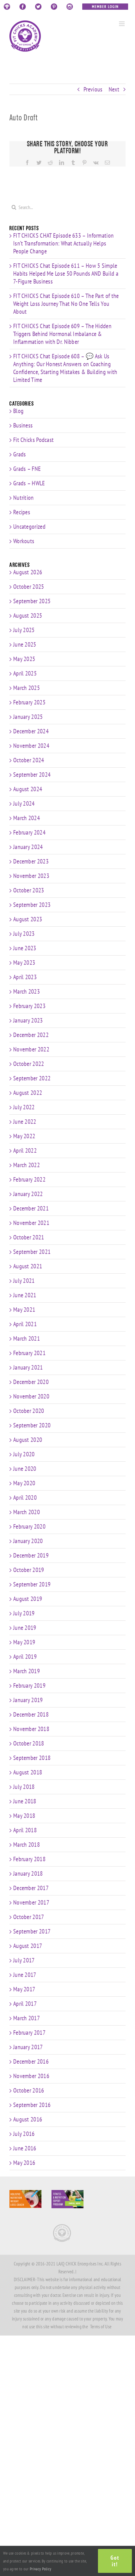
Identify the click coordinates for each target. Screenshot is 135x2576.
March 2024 (27, 818)
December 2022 (31, 1035)
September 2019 (32, 1584)
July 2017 (24, 1960)
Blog (18, 411)
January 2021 (28, 1367)
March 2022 (27, 1165)
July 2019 (24, 1613)
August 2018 (28, 1772)
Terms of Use (101, 2327)
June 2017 (25, 1975)
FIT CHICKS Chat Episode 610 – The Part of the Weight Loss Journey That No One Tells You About (66, 304)
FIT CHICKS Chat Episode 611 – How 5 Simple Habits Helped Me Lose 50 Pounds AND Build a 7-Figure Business (66, 273)
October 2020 (29, 1411)
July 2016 (24, 2134)
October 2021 (29, 1237)
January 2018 (28, 1873)
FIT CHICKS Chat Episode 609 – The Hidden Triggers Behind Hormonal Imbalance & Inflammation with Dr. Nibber (62, 334)
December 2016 (31, 2061)
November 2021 (31, 1223)
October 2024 (29, 760)
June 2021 (25, 1295)
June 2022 (25, 1122)
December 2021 (31, 1208)
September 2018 (32, 1758)
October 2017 (29, 1917)
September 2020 (32, 1425)
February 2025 (29, 702)
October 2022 (29, 1064)
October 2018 (29, 1743)
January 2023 (28, 1020)
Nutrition (24, 498)
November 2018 (31, 1729)
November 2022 (31, 1049)
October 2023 (29, 890)
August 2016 (28, 2119)
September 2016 (32, 2105)
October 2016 (29, 2090)
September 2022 (32, 1078)
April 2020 (25, 1498)
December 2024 (31, 731)
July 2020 (24, 1454)
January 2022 (28, 1194)
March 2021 (27, 1338)
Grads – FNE (27, 469)
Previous (93, 89)
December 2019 (31, 1555)
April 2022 (25, 1150)
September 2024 (32, 775)
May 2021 (24, 1310)
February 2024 (29, 832)
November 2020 (31, 1396)
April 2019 (25, 1657)
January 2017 (28, 2047)
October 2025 (29, 587)
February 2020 (29, 1526)
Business (23, 425)
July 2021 (24, 1281)
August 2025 (28, 615)
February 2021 (29, 1353)
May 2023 (24, 963)
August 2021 (28, 1266)
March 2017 (27, 2018)
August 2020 (28, 1440)
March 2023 (27, 991)
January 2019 (28, 1700)
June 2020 (25, 1469)
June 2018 (25, 1801)
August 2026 (28, 572)
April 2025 (25, 673)
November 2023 (31, 876)
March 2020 (27, 1512)
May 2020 (24, 1483)
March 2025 (27, 688)
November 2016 (31, 2076)
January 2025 (28, 717)
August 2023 (28, 919)
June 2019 (25, 1628)
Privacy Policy (40, 2569)
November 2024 (31, 746)
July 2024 (24, 803)
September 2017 (32, 1931)
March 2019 (27, 1671)
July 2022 (24, 1107)
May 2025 (24, 659)
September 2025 (32, 601)
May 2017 (24, 1989)
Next (114, 89)
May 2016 (24, 2163)
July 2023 (24, 934)
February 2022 (29, 1179)
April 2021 (25, 1324)
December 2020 (31, 1382)
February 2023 (29, 1006)
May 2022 (24, 1136)
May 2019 (24, 1642)
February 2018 (29, 1859)
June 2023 (25, 948)
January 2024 (28, 847)
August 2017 (28, 1946)
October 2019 (29, 1570)
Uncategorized (29, 527)
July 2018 (24, 1787)
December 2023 (31, 861)
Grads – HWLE (29, 483)
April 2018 (25, 1830)
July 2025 (24, 630)
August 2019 (28, 1599)
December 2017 (31, 1888)
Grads (20, 454)
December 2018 (31, 1714)
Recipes (22, 512)
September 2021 (32, 1252)
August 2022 (28, 1093)
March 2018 (27, 1845)
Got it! (115, 2561)
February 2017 (29, 2033)
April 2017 (25, 2004)
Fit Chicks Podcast (33, 440)
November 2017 (31, 1902)
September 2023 (32, 905)
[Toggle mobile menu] (122, 24)
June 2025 (25, 644)
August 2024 (28, 789)
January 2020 (28, 1541)
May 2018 (24, 1816)
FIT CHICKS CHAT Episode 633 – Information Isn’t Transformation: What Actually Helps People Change (63, 243)
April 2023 (25, 977)
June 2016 (25, 2148)
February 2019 (29, 1685)
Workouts (24, 541)
